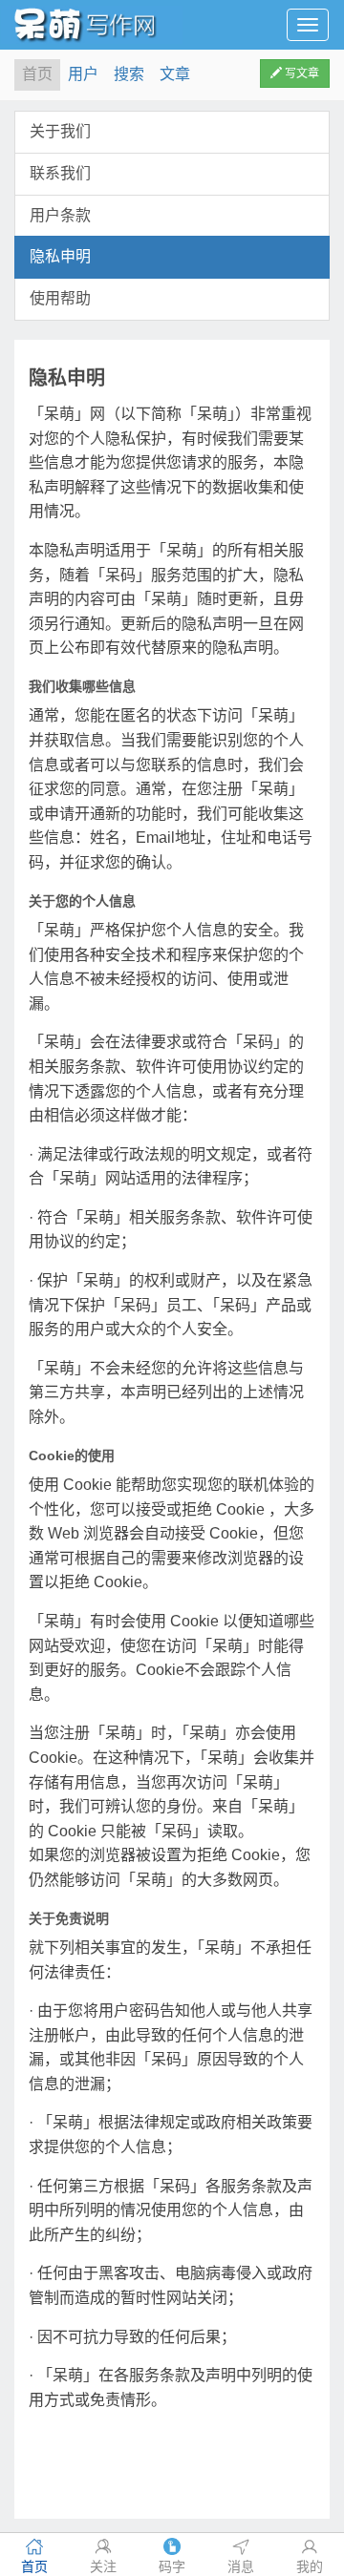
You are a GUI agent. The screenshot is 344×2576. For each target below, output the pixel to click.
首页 (37, 74)
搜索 (129, 74)
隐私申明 (60, 256)
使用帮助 (60, 298)
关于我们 (60, 131)
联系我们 (60, 173)
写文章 (301, 73)
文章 (175, 74)
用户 (83, 74)
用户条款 (60, 215)
